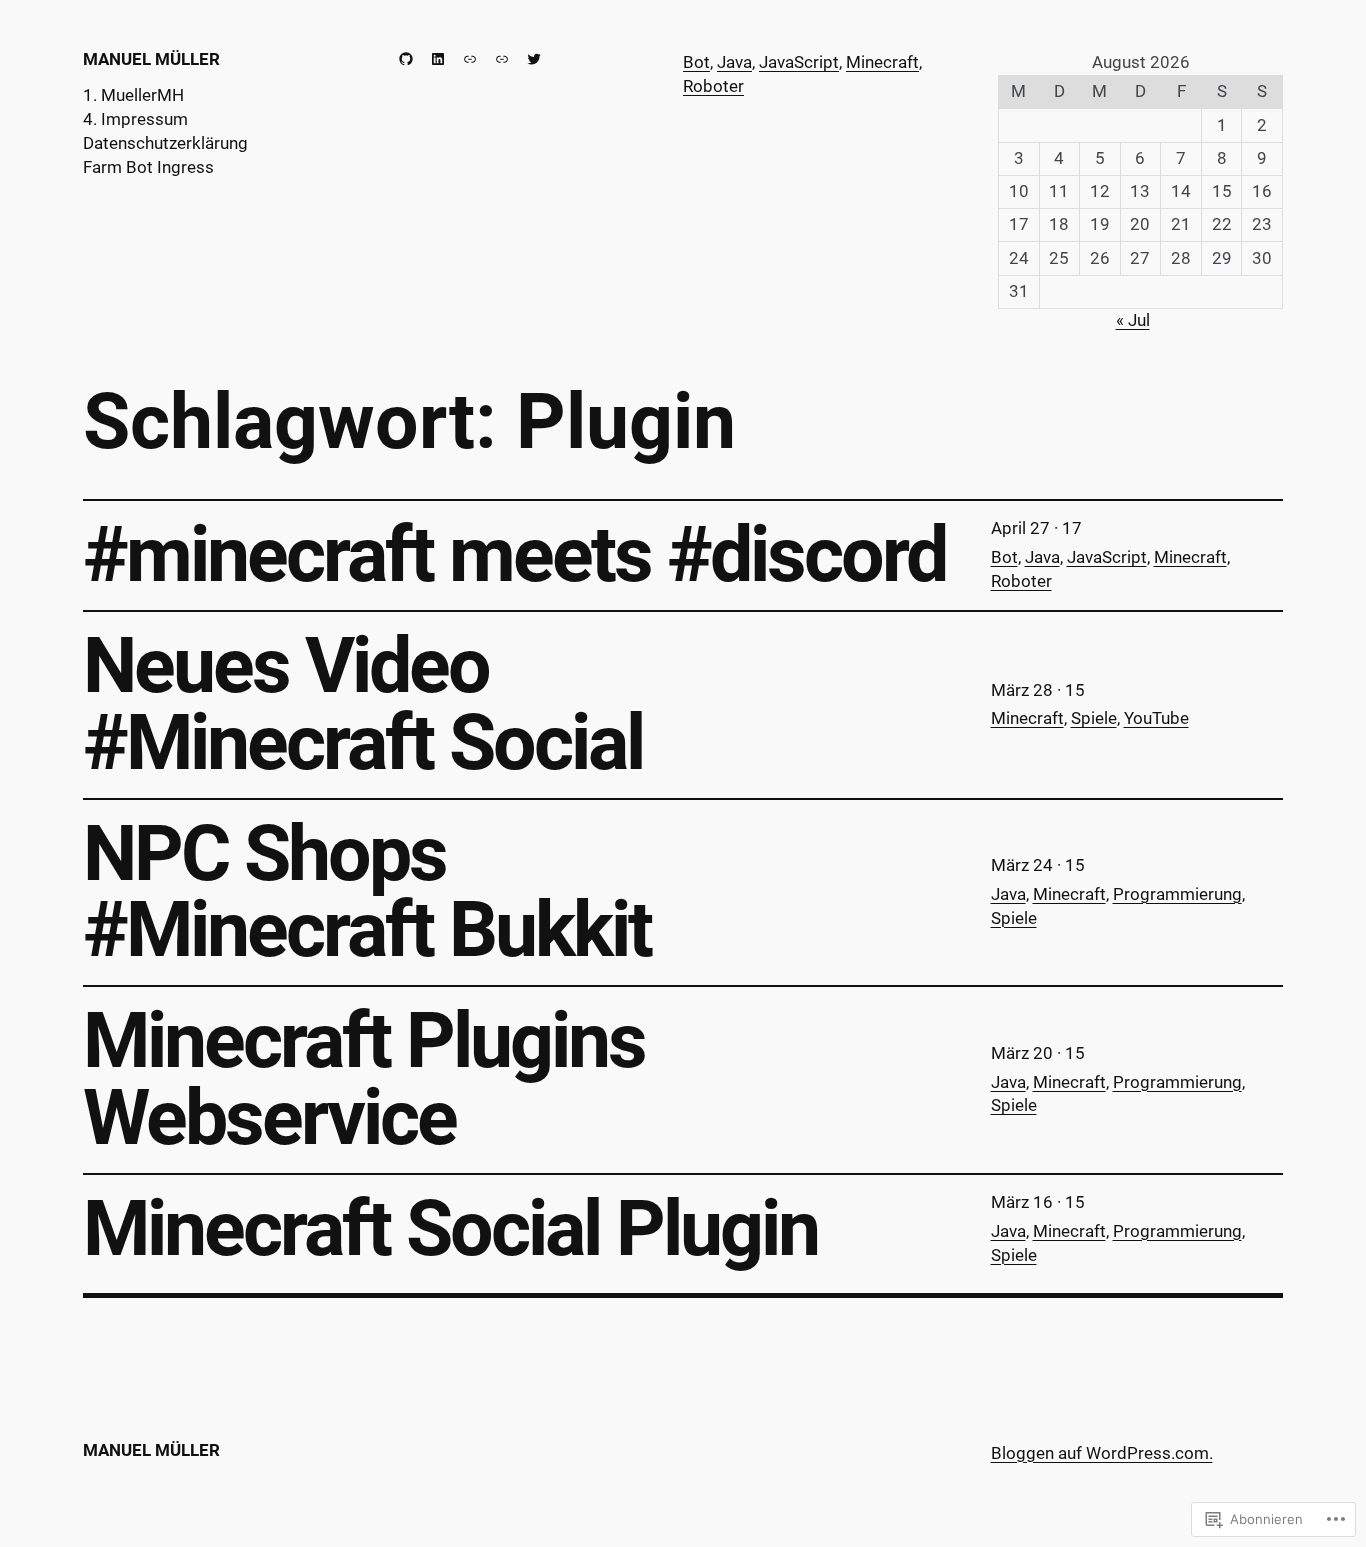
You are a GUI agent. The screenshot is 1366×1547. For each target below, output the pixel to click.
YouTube (1156, 718)
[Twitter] (534, 59)
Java (734, 62)
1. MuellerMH (133, 95)
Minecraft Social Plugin (450, 1229)
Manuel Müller (151, 59)
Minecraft (882, 62)
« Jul (1133, 320)
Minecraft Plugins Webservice (364, 1080)
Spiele (1094, 718)
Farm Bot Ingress (148, 167)
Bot (696, 62)
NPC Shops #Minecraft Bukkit (367, 893)
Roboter (713, 86)
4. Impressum (135, 119)
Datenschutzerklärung (165, 143)
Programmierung (1177, 894)
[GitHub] (406, 59)
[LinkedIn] (438, 59)
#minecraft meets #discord (514, 555)
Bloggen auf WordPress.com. (1102, 1453)
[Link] (470, 59)
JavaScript (799, 62)
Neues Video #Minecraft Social (363, 705)
